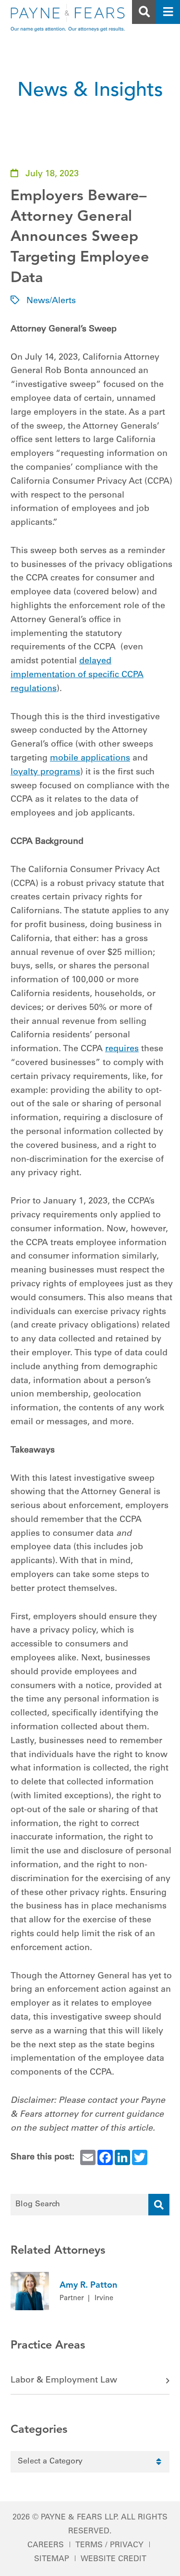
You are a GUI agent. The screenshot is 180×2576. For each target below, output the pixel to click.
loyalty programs (45, 772)
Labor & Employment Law (64, 2381)
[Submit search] (159, 2205)
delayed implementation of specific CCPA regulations (77, 675)
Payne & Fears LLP (79, 2518)
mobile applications (90, 759)
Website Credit (114, 2559)
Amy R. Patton (88, 2285)
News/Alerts (51, 301)
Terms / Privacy (109, 2545)
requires (122, 1049)
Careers (46, 2545)
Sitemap (52, 2559)
